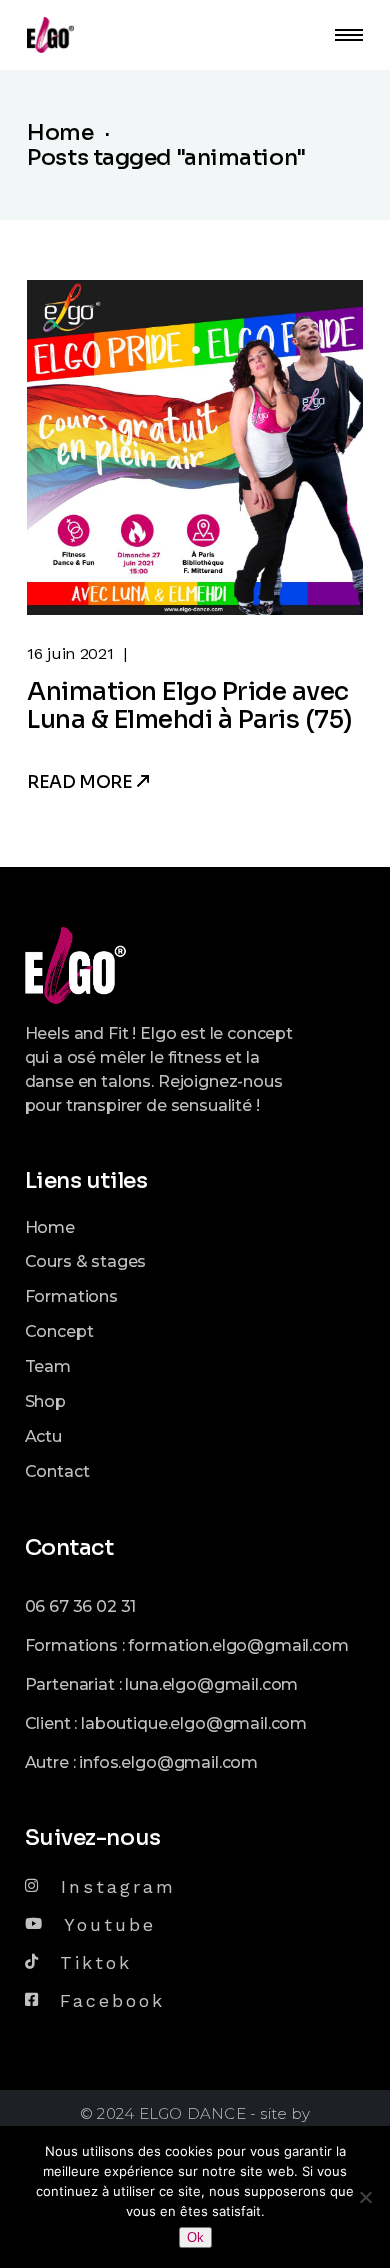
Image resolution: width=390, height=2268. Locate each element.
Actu (43, 1436)
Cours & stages (86, 1261)
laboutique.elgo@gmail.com (194, 1723)
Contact (57, 1471)
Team (48, 1366)
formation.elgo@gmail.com (238, 1645)
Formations (71, 1296)
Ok (195, 2237)
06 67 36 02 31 (81, 1606)
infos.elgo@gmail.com (168, 1762)
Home (50, 1227)
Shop (45, 1401)
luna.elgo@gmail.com (211, 1684)
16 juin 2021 (70, 653)
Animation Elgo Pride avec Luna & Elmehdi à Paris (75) (190, 705)
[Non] (365, 2197)
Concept (59, 1331)
